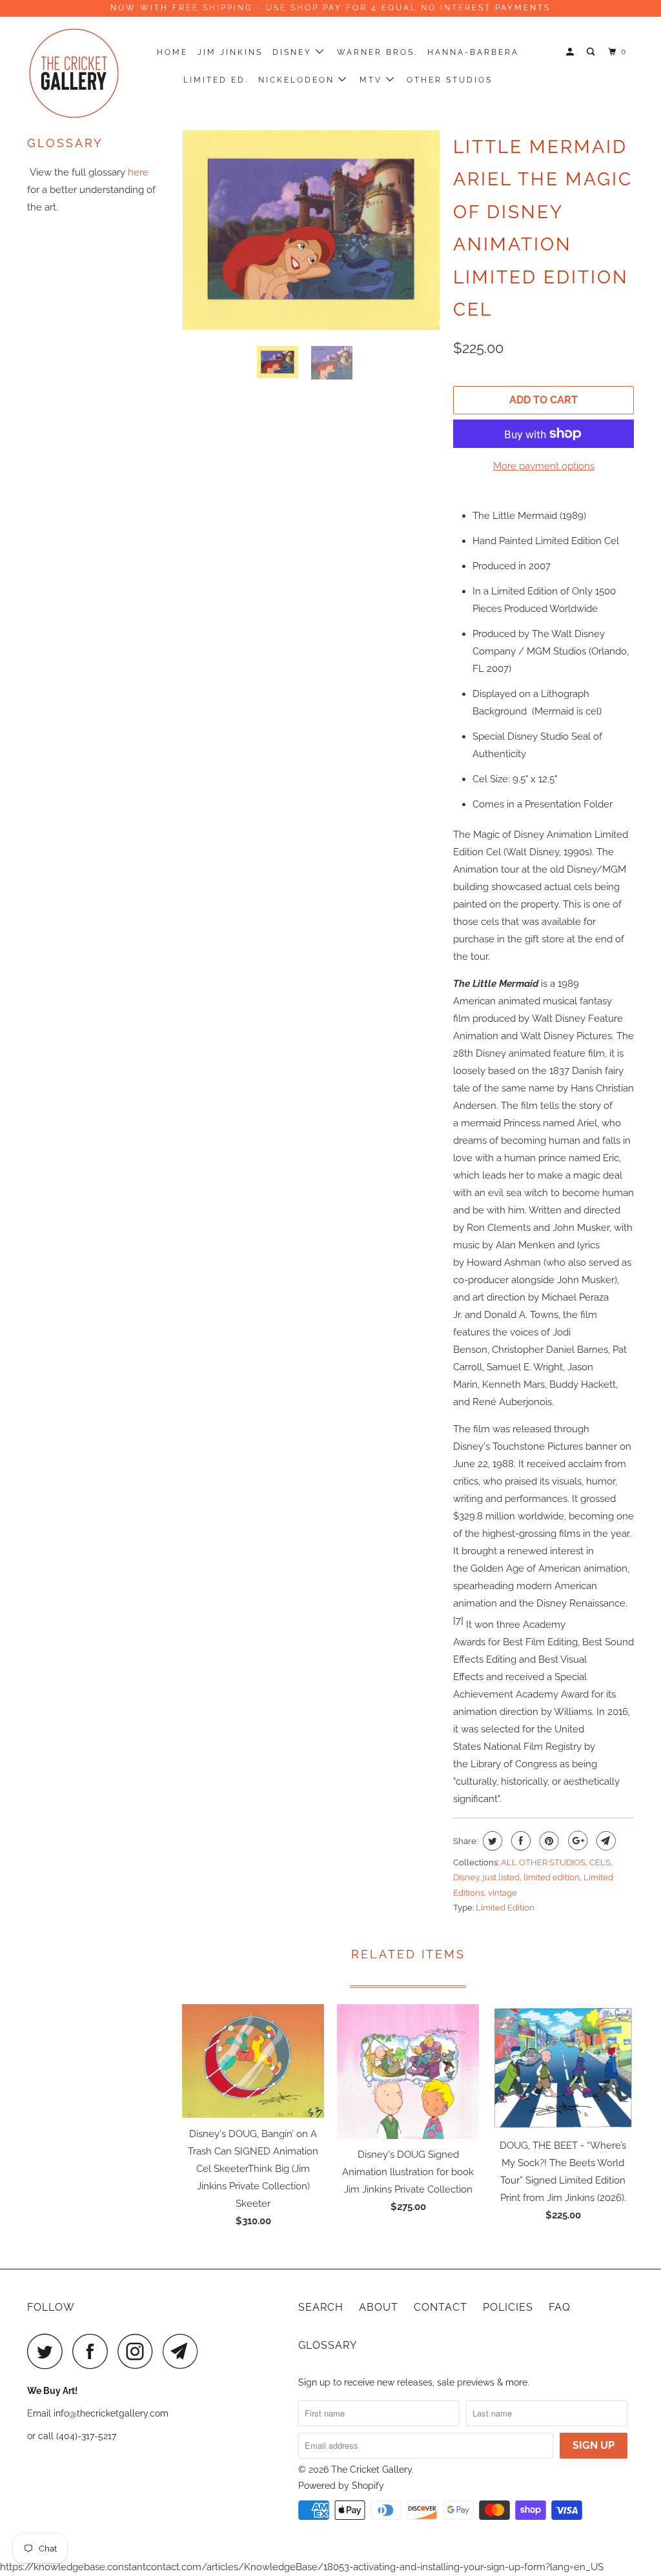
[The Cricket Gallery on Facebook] (94, 2351)
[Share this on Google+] (576, 1841)
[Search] (592, 52)
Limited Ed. (216, 80)
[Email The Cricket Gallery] (184, 2351)
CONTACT (441, 2307)
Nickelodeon (298, 80)
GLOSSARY (328, 2345)
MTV (373, 80)
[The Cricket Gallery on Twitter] (48, 2351)
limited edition (552, 1877)
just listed (501, 1877)
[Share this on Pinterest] (548, 1841)
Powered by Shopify (341, 2486)
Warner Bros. (377, 52)
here (138, 172)
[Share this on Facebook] (519, 1841)
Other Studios (450, 80)
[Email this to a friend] (605, 1841)
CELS (600, 1862)
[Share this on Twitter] (491, 1841)
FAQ (560, 2307)
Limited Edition (505, 1908)
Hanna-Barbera (473, 52)
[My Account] (572, 52)
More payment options (544, 466)
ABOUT (379, 2307)
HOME (172, 52)
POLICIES (508, 2307)
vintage (503, 1893)
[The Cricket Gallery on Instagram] (139, 2351)
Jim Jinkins (230, 52)
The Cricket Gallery (371, 2470)
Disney (294, 52)
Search (321, 2307)
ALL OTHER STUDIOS (543, 1862)
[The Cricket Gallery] (79, 73)
